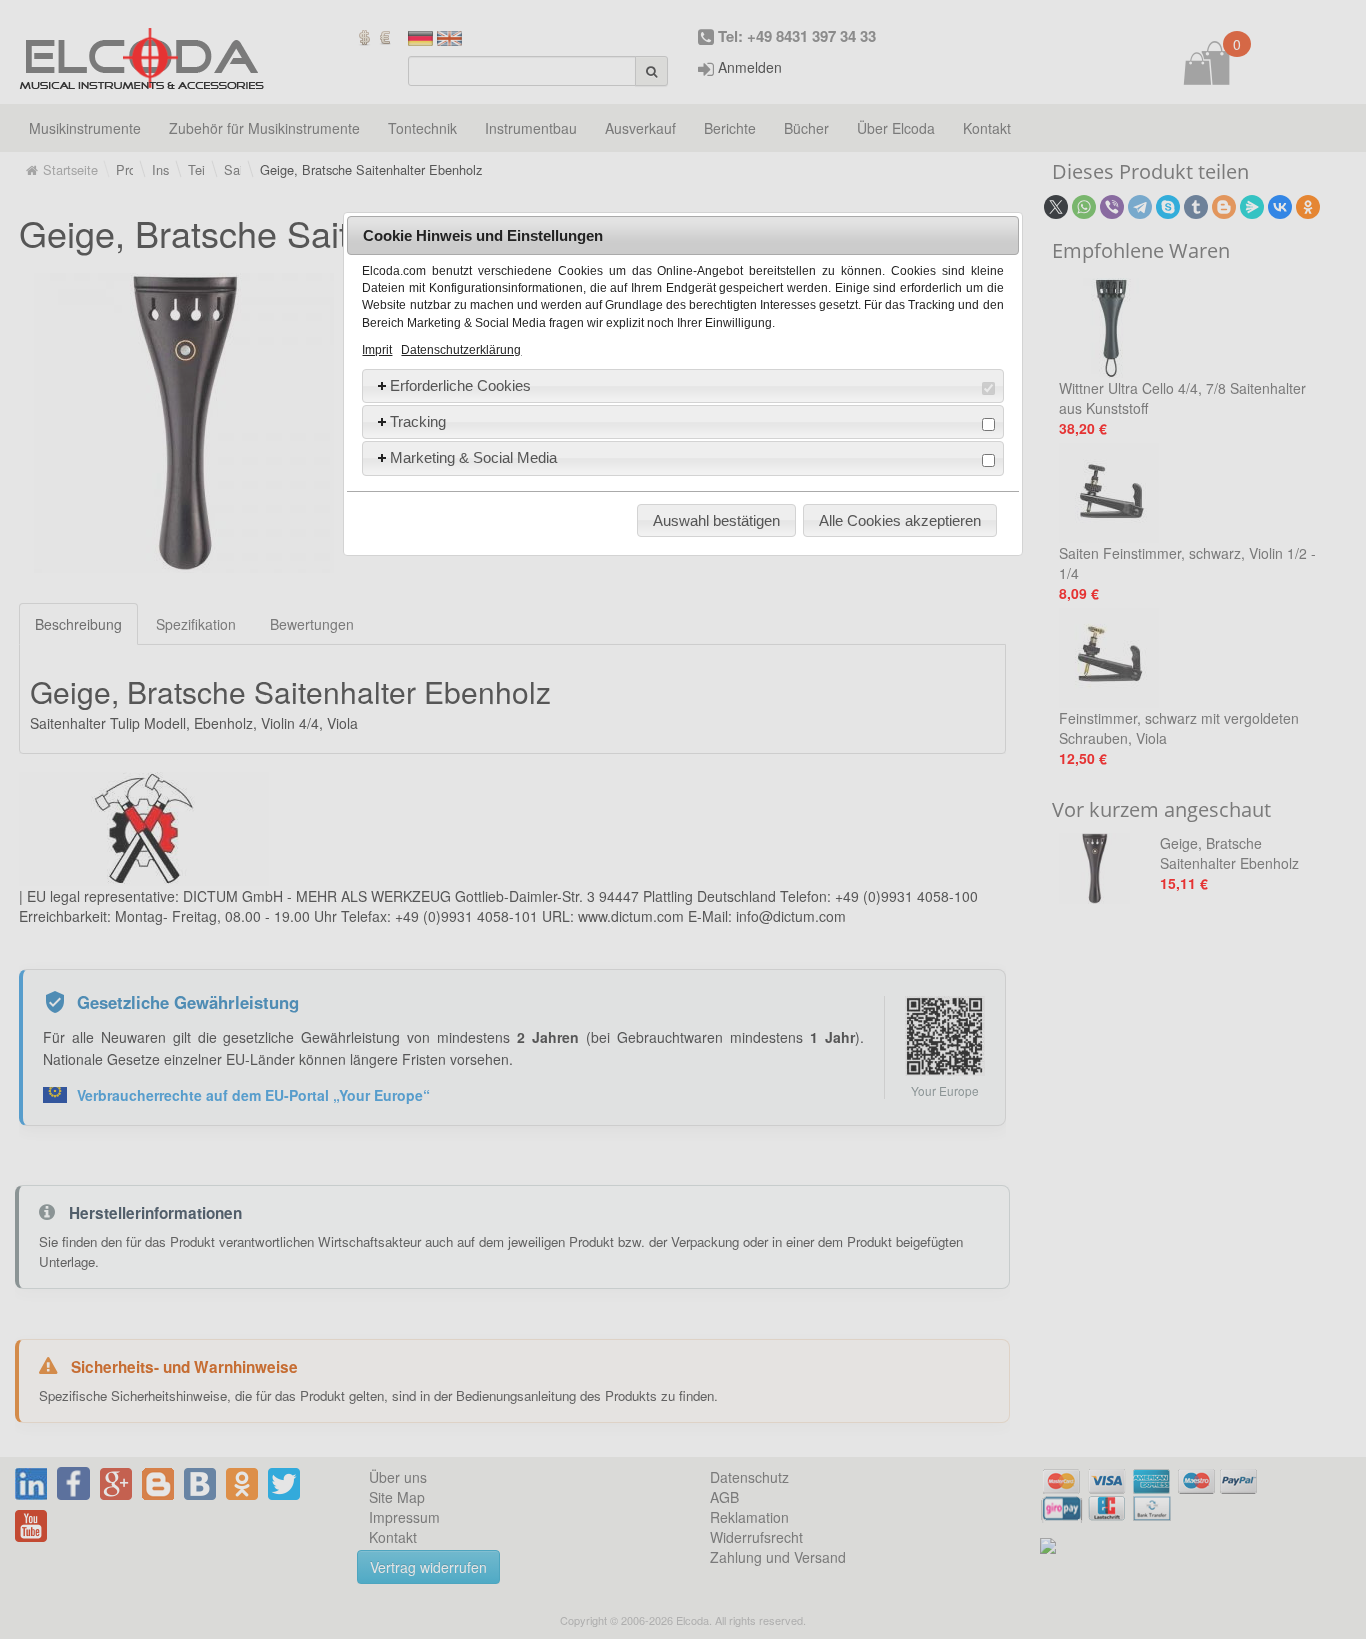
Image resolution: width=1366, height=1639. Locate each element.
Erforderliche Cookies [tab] (460, 385)
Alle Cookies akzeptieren (900, 520)
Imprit (377, 350)
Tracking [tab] (418, 421)
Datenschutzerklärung (461, 350)
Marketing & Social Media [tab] (473, 457)
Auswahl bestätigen (716, 520)
